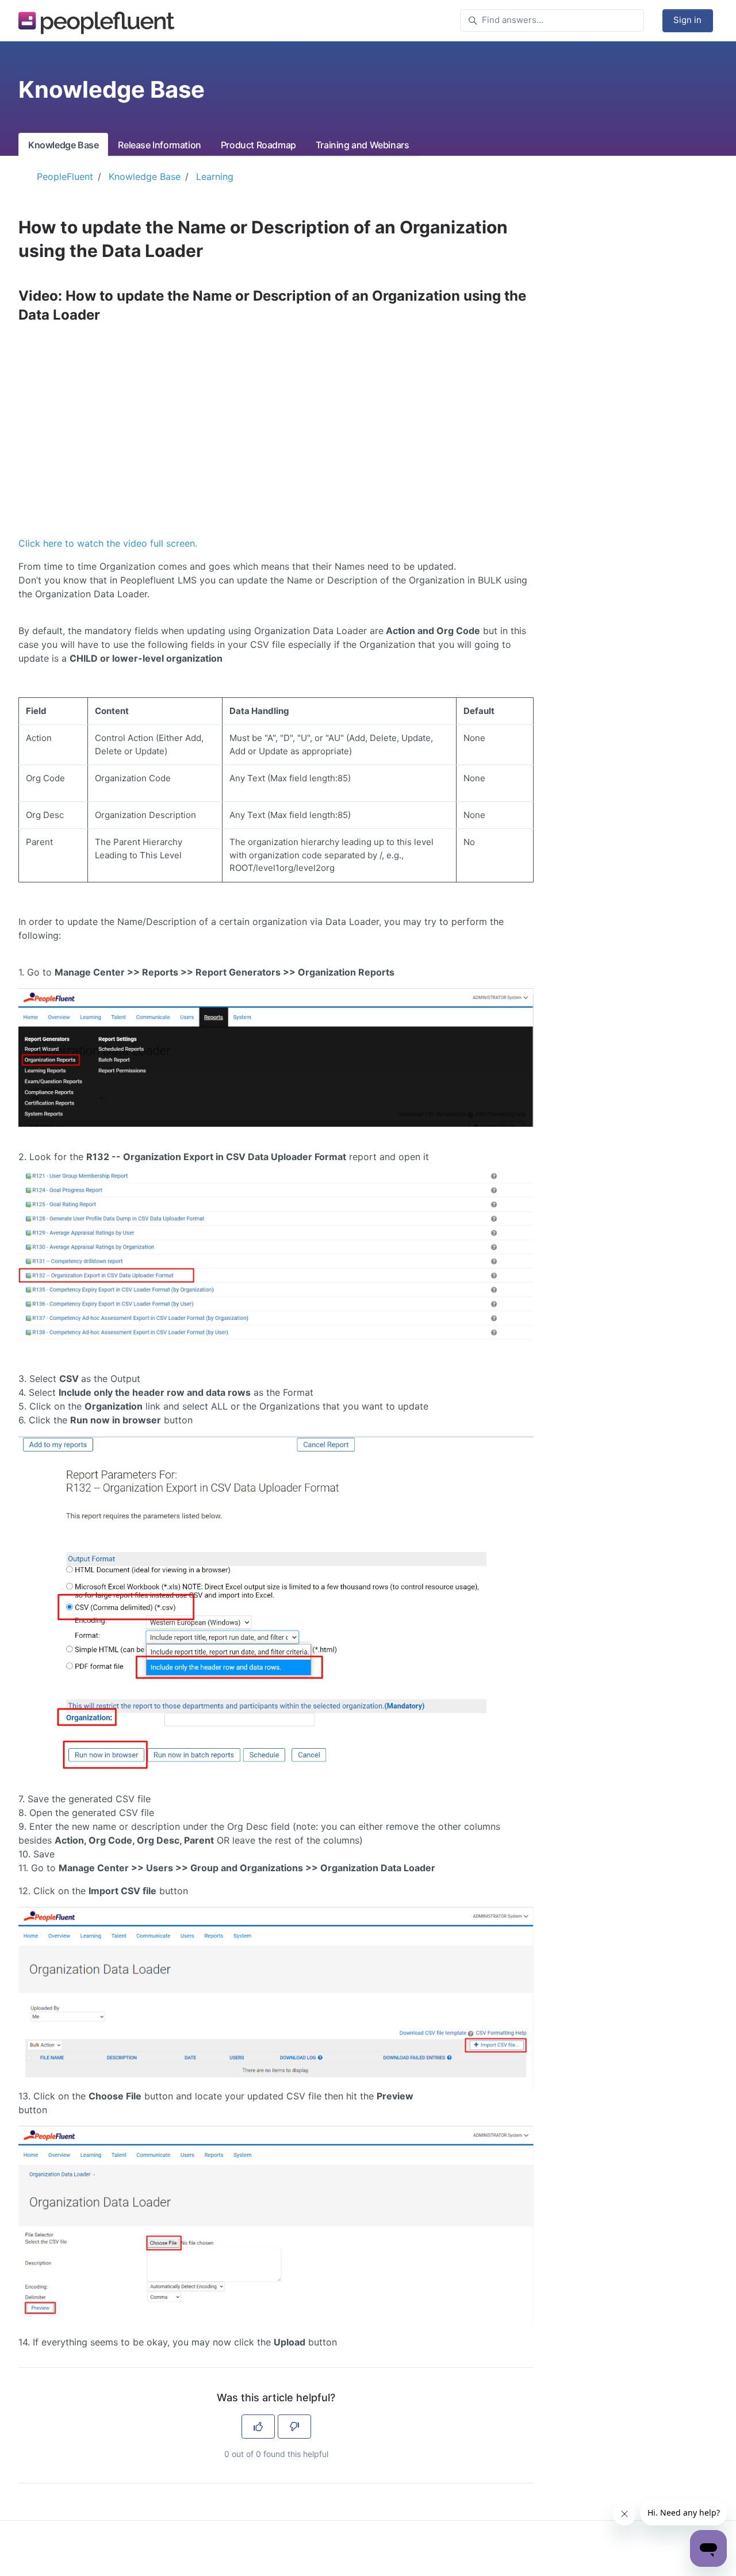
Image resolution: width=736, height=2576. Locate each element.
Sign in (687, 20)
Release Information (159, 145)
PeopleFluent (65, 176)
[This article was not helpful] (294, 2427)
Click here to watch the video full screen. (108, 543)
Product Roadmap (258, 145)
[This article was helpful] (258, 2427)
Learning (215, 176)
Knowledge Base (63, 145)
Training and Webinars (363, 145)
